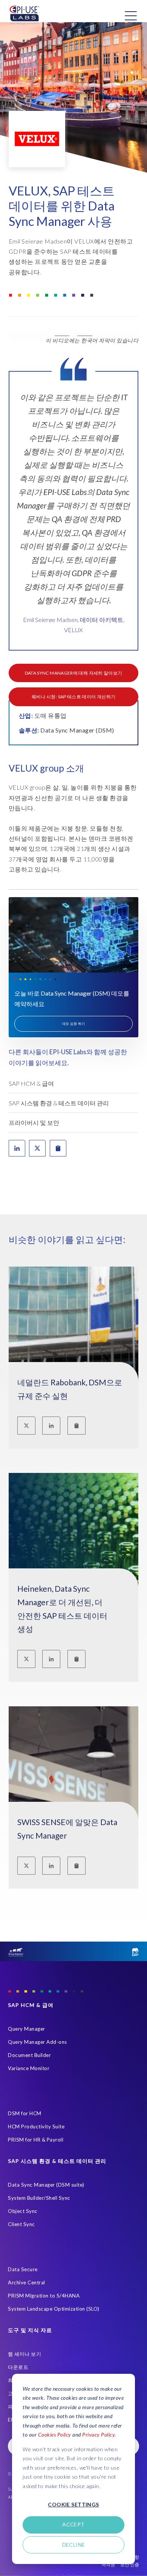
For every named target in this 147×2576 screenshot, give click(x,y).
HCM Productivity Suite (36, 2126)
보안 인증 (130, 2565)
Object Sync (23, 2211)
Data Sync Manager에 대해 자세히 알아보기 (74, 673)
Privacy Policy (98, 2434)
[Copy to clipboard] (77, 1426)
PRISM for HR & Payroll (36, 2140)
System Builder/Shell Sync (39, 2198)
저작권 (108, 2565)
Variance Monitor (29, 2068)
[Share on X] (37, 1148)
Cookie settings (73, 2504)
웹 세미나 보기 (24, 2354)
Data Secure (23, 2269)
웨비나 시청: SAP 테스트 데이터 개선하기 (74, 697)
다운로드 (18, 2367)
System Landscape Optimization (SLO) (54, 2309)
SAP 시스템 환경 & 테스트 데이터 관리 (59, 1103)
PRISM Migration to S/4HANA (44, 2296)
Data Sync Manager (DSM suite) (46, 2185)
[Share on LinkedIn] (17, 1148)
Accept (73, 2524)
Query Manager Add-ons (38, 2042)
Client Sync (21, 2224)
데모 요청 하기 (73, 1024)
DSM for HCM (25, 2113)
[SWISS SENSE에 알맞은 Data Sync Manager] (74, 1785)
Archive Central (27, 2282)
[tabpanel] (74, 516)
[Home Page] (24, 15)
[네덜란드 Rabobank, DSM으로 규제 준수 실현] (74, 1346)
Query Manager (27, 2029)
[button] (73, 336)
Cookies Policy (55, 2434)
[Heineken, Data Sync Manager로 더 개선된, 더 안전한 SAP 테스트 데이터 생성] (74, 1552)
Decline (74, 2545)
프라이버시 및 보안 (34, 1122)
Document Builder (29, 2055)
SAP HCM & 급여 (31, 1083)
